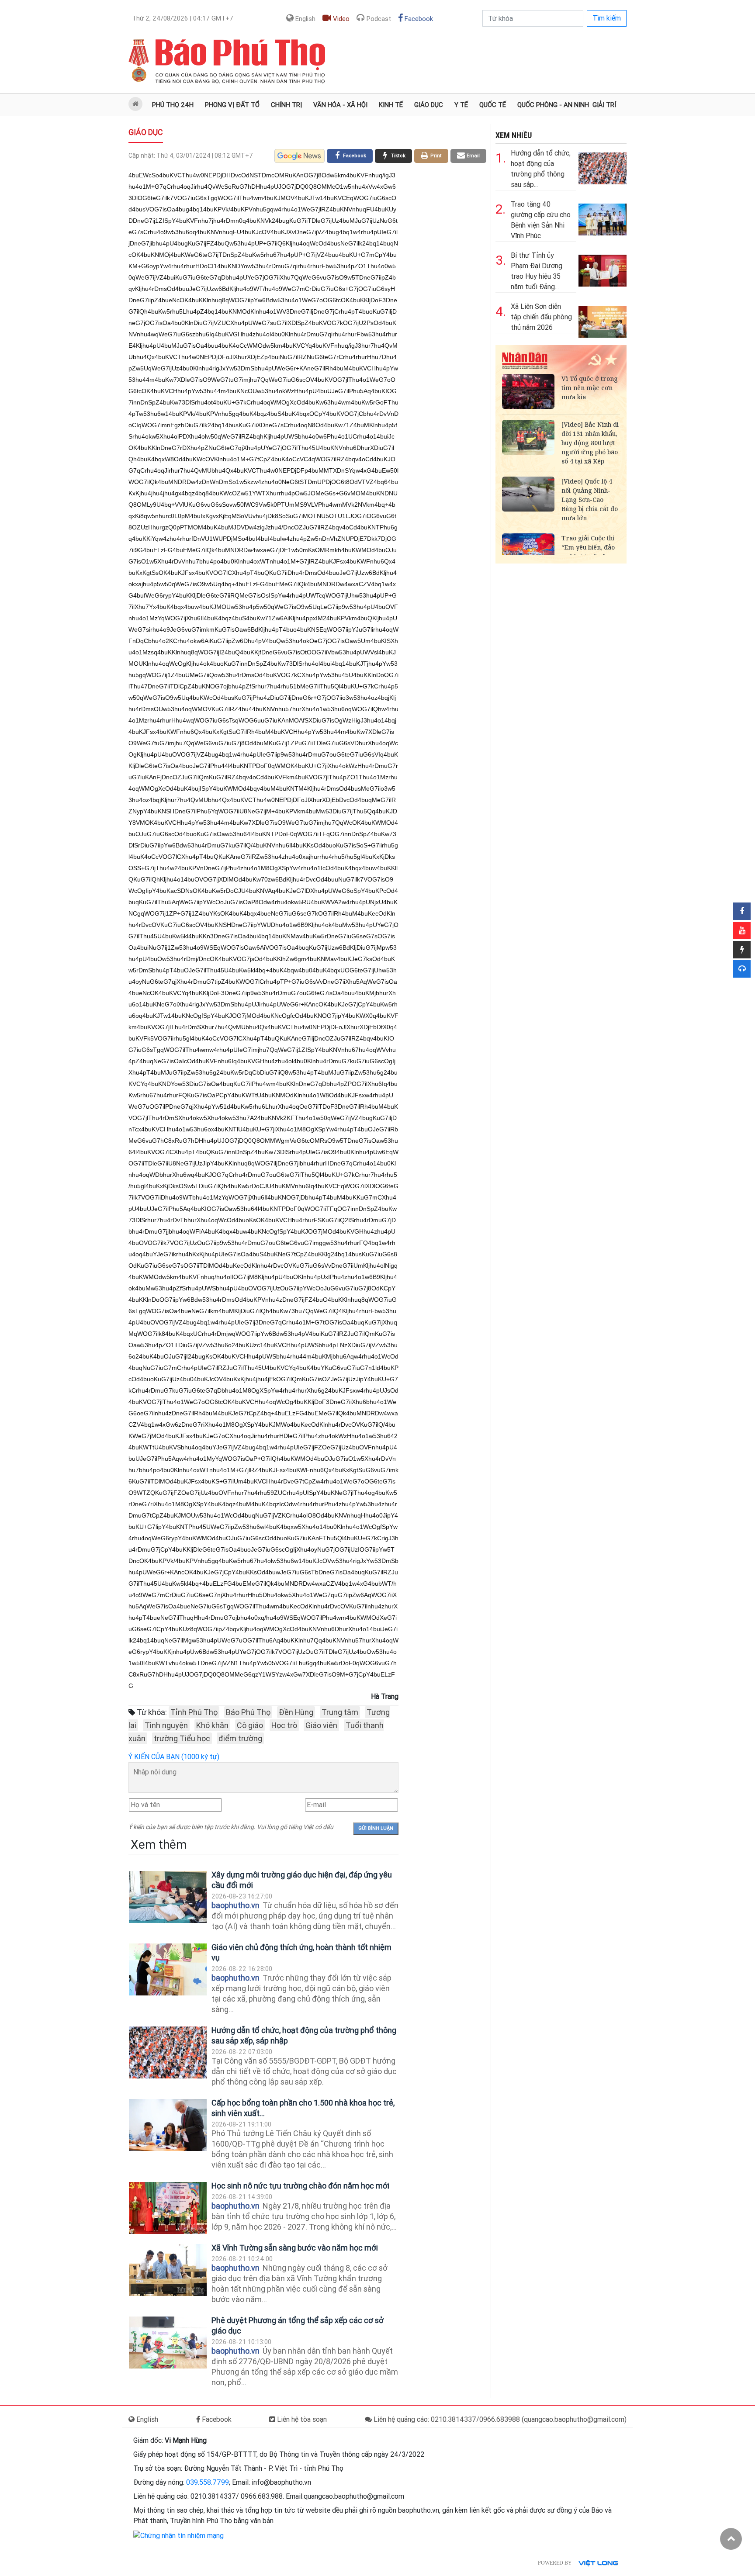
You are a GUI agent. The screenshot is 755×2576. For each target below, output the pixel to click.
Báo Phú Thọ (248, 1712)
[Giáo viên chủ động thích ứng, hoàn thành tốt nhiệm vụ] (168, 1969)
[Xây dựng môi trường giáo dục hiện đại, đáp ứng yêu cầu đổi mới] (168, 1897)
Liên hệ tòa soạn (301, 2419)
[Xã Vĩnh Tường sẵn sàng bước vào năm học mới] (168, 2270)
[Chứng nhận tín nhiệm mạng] (178, 2535)
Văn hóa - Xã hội (340, 105)
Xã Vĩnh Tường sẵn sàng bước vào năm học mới (295, 2248)
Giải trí (604, 105)
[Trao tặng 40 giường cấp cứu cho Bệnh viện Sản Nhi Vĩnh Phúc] (603, 218)
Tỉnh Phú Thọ (194, 1712)
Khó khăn (212, 1725)
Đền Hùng (296, 1712)
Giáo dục (429, 105)
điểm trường (240, 1738)
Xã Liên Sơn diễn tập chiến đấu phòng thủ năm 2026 (541, 317)
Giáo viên (321, 1725)
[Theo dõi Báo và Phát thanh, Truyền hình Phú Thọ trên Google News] (300, 156)
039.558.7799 (208, 2482)
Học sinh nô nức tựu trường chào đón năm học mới (300, 2186)
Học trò (284, 1725)
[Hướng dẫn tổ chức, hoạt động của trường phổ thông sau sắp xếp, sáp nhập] (168, 2052)
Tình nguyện (166, 1725)
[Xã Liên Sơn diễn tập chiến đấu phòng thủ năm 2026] (603, 320)
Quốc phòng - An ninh (553, 105)
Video (340, 19)
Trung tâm (340, 1712)
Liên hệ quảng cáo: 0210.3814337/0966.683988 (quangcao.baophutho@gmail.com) (499, 2419)
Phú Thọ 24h (173, 105)
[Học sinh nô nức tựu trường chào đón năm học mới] (168, 2208)
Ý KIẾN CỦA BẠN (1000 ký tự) (174, 1757)
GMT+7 (183, 18)
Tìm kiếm (607, 18)
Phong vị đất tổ (232, 105)
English (305, 19)
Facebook (418, 19)
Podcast (378, 19)
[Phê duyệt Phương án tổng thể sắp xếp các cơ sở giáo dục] (168, 2343)
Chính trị (286, 105)
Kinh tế (391, 105)
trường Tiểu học (182, 1738)
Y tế (461, 105)
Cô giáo (250, 1725)
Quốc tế (493, 105)
